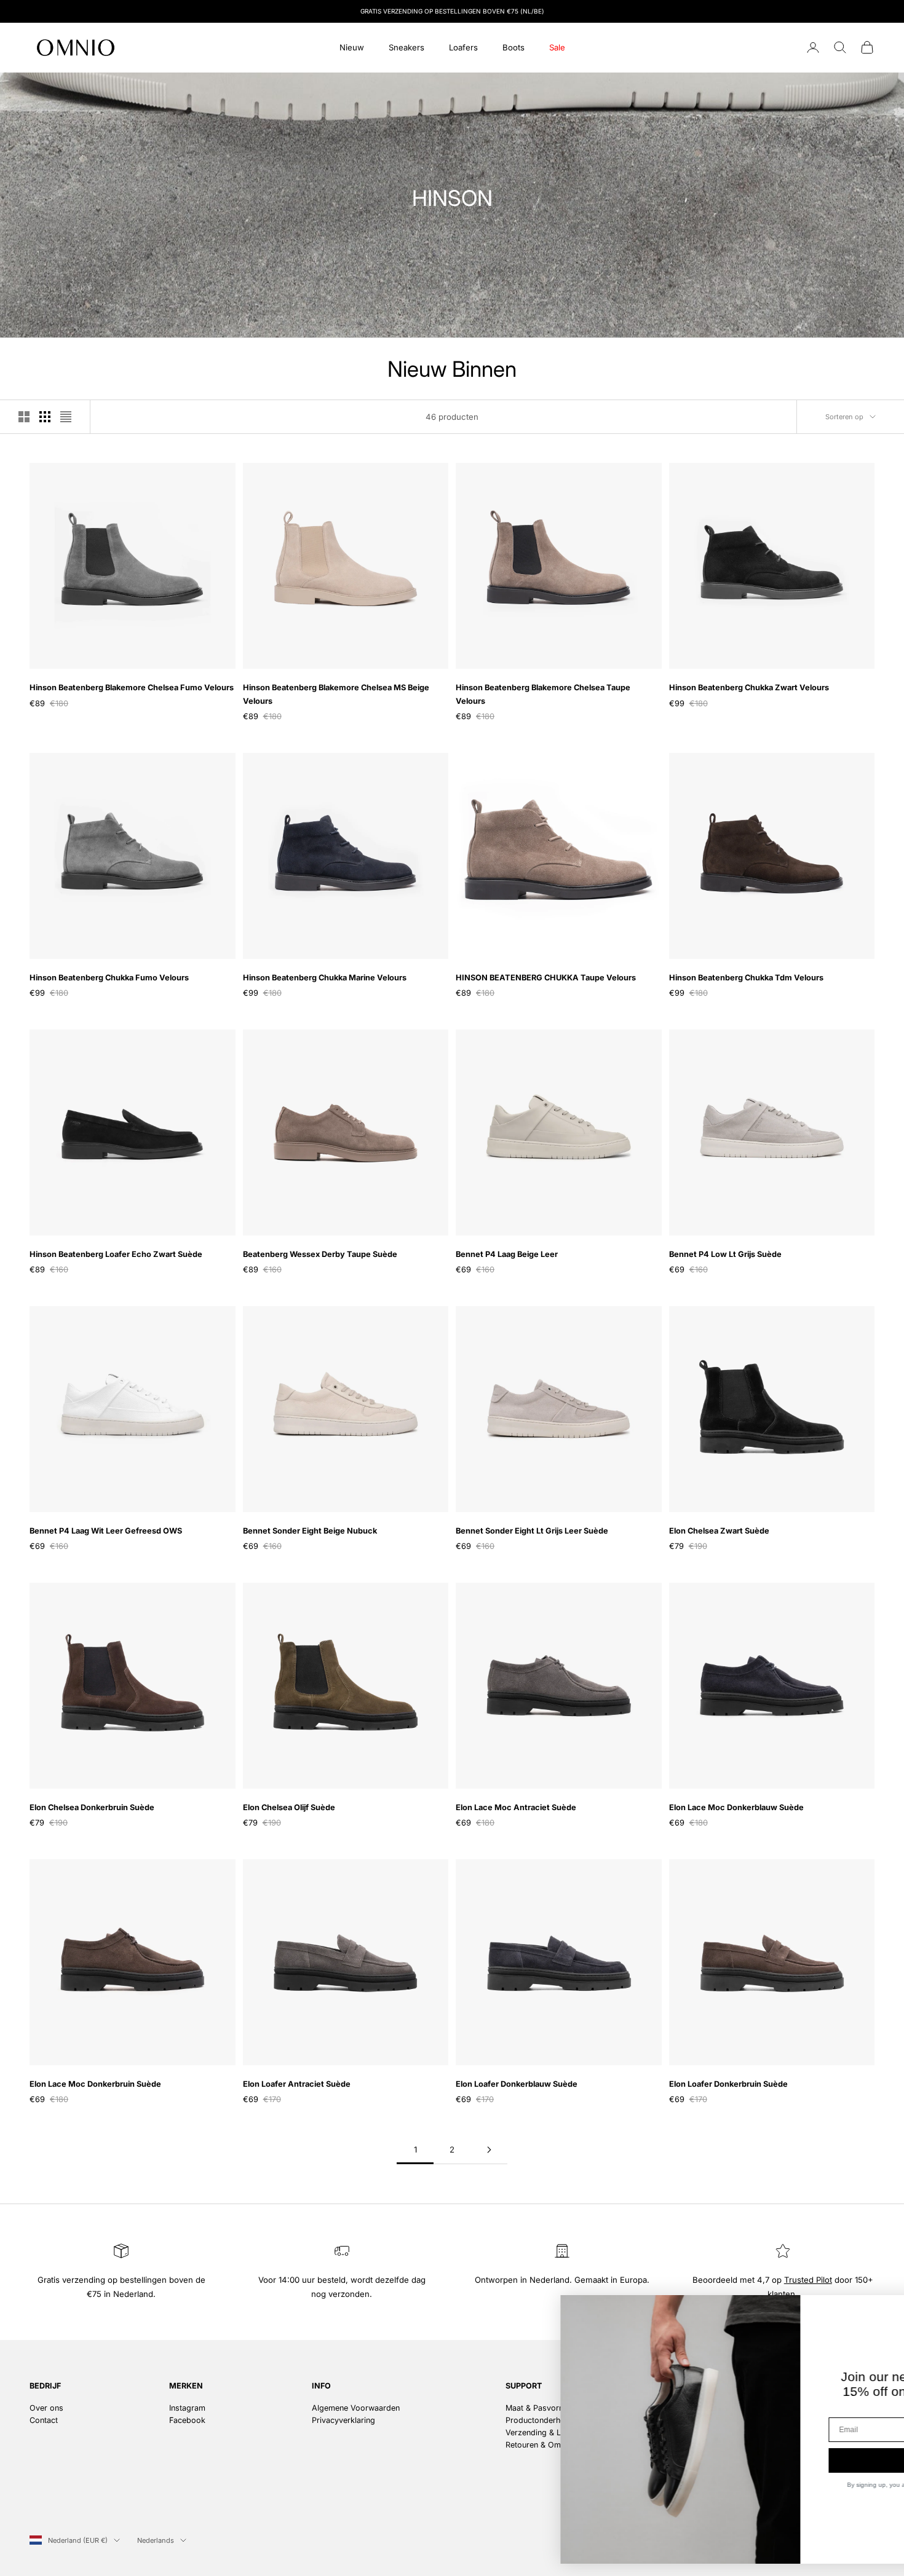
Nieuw (352, 47)
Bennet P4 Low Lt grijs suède (725, 1254)
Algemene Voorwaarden (356, 2408)
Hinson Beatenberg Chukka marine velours (325, 978)
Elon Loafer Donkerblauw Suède (517, 2084)
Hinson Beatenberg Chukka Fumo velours (109, 978)
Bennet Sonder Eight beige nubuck (310, 1531)
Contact (44, 2420)
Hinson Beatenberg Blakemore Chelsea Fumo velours (132, 687)
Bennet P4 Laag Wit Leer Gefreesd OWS (106, 1531)
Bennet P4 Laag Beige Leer (507, 1254)
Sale (557, 47)
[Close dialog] (876, 2311)
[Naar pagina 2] (489, 2150)
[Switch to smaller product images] (45, 417)
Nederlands (156, 2540)
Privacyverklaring (343, 2420)
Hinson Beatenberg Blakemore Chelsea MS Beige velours (336, 694)
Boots (513, 47)
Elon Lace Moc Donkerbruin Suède (95, 2084)
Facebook (187, 2420)
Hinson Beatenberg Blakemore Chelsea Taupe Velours (543, 694)
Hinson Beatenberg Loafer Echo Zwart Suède (116, 1254)
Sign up (772, 2460)
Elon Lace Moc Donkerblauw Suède (736, 1807)
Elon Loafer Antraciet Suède (297, 2084)
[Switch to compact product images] (66, 417)
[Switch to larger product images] (24, 417)
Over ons (46, 2408)
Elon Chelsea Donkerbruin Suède (92, 1807)
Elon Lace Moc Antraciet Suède (516, 1807)
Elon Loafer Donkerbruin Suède (728, 2084)
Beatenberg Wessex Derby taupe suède (320, 1254)
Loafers (463, 47)
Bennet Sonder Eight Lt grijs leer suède (532, 1531)
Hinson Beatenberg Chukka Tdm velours (746, 978)
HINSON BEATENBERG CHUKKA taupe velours (546, 978)
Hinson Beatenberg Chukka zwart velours (749, 687)
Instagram (187, 2408)
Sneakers (406, 47)
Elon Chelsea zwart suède (719, 1531)
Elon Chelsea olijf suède (289, 1807)
